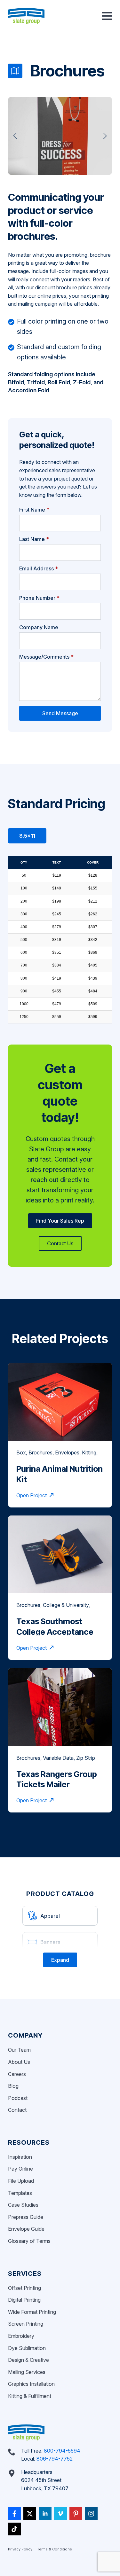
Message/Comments (46, 657)
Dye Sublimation (27, 2348)
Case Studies (23, 2205)
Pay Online (20, 2169)
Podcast (18, 2098)
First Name (34, 510)
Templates (20, 2193)
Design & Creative (28, 2360)
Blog (13, 2086)
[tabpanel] (60, 940)
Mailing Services (27, 2372)
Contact (17, 2110)
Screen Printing (26, 2324)
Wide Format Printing (32, 2312)
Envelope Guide (26, 2229)
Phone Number (39, 598)
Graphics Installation (31, 2384)
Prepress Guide (26, 2217)
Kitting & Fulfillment (30, 2396)
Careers (17, 2074)
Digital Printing (24, 2300)
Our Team (19, 2050)
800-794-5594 (62, 2451)
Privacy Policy (20, 2549)
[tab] (27, 836)
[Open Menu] (107, 16)
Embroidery (21, 2336)
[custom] (14, 2514)
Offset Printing (24, 2288)
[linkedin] (45, 2514)
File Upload (21, 2181)
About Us (19, 2062)
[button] (15, 136)
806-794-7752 (55, 2459)
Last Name (34, 539)
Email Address (39, 568)
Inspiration (20, 2157)
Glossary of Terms (29, 2241)
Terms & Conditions (55, 2549)
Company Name (39, 627)
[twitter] (30, 2514)
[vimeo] (60, 2514)
